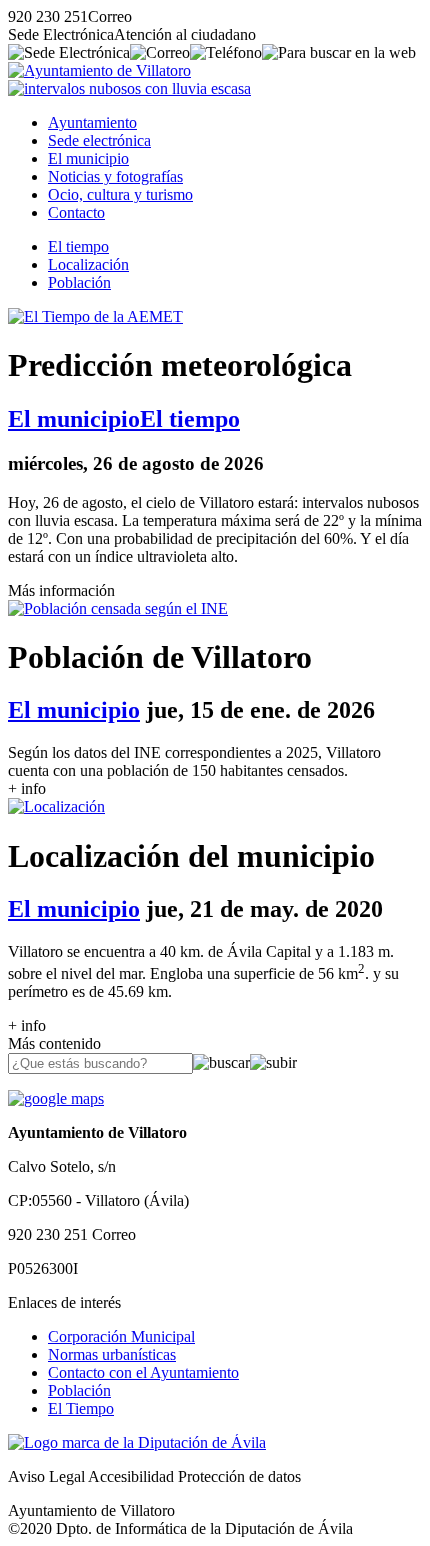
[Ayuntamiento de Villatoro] (99, 70)
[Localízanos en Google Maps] (56, 1098)
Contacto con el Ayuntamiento (143, 1372)
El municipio (88, 158)
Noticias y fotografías (115, 176)
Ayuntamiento (92, 122)
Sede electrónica (99, 140)
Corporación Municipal (121, 1336)
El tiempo (78, 246)
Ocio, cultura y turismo (120, 194)
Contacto (76, 212)
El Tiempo (81, 1408)
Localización (88, 264)
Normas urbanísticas (112, 1354)
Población (79, 282)
